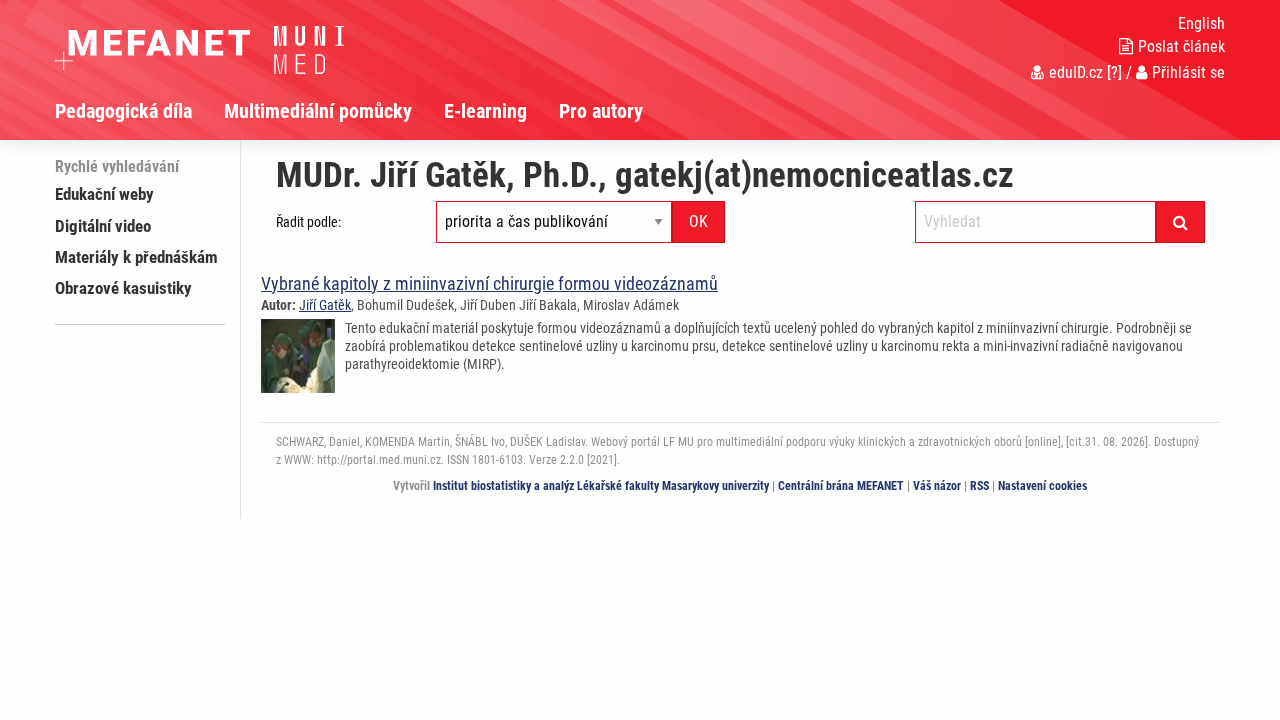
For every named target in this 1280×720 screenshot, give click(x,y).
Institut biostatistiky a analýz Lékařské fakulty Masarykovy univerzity (601, 486)
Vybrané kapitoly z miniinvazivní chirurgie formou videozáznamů (489, 283)
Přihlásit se (1188, 72)
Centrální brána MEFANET (841, 486)
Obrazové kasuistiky (123, 288)
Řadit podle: (308, 222)
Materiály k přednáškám (136, 257)
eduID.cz (1076, 72)
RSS (979, 486)
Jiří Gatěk (325, 305)
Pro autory (601, 111)
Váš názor (937, 486)
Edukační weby (104, 194)
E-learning (485, 111)
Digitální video (103, 226)
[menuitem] (139, 111)
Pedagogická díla (123, 111)
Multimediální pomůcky (318, 111)
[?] (1114, 72)
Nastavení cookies (1042, 486)
